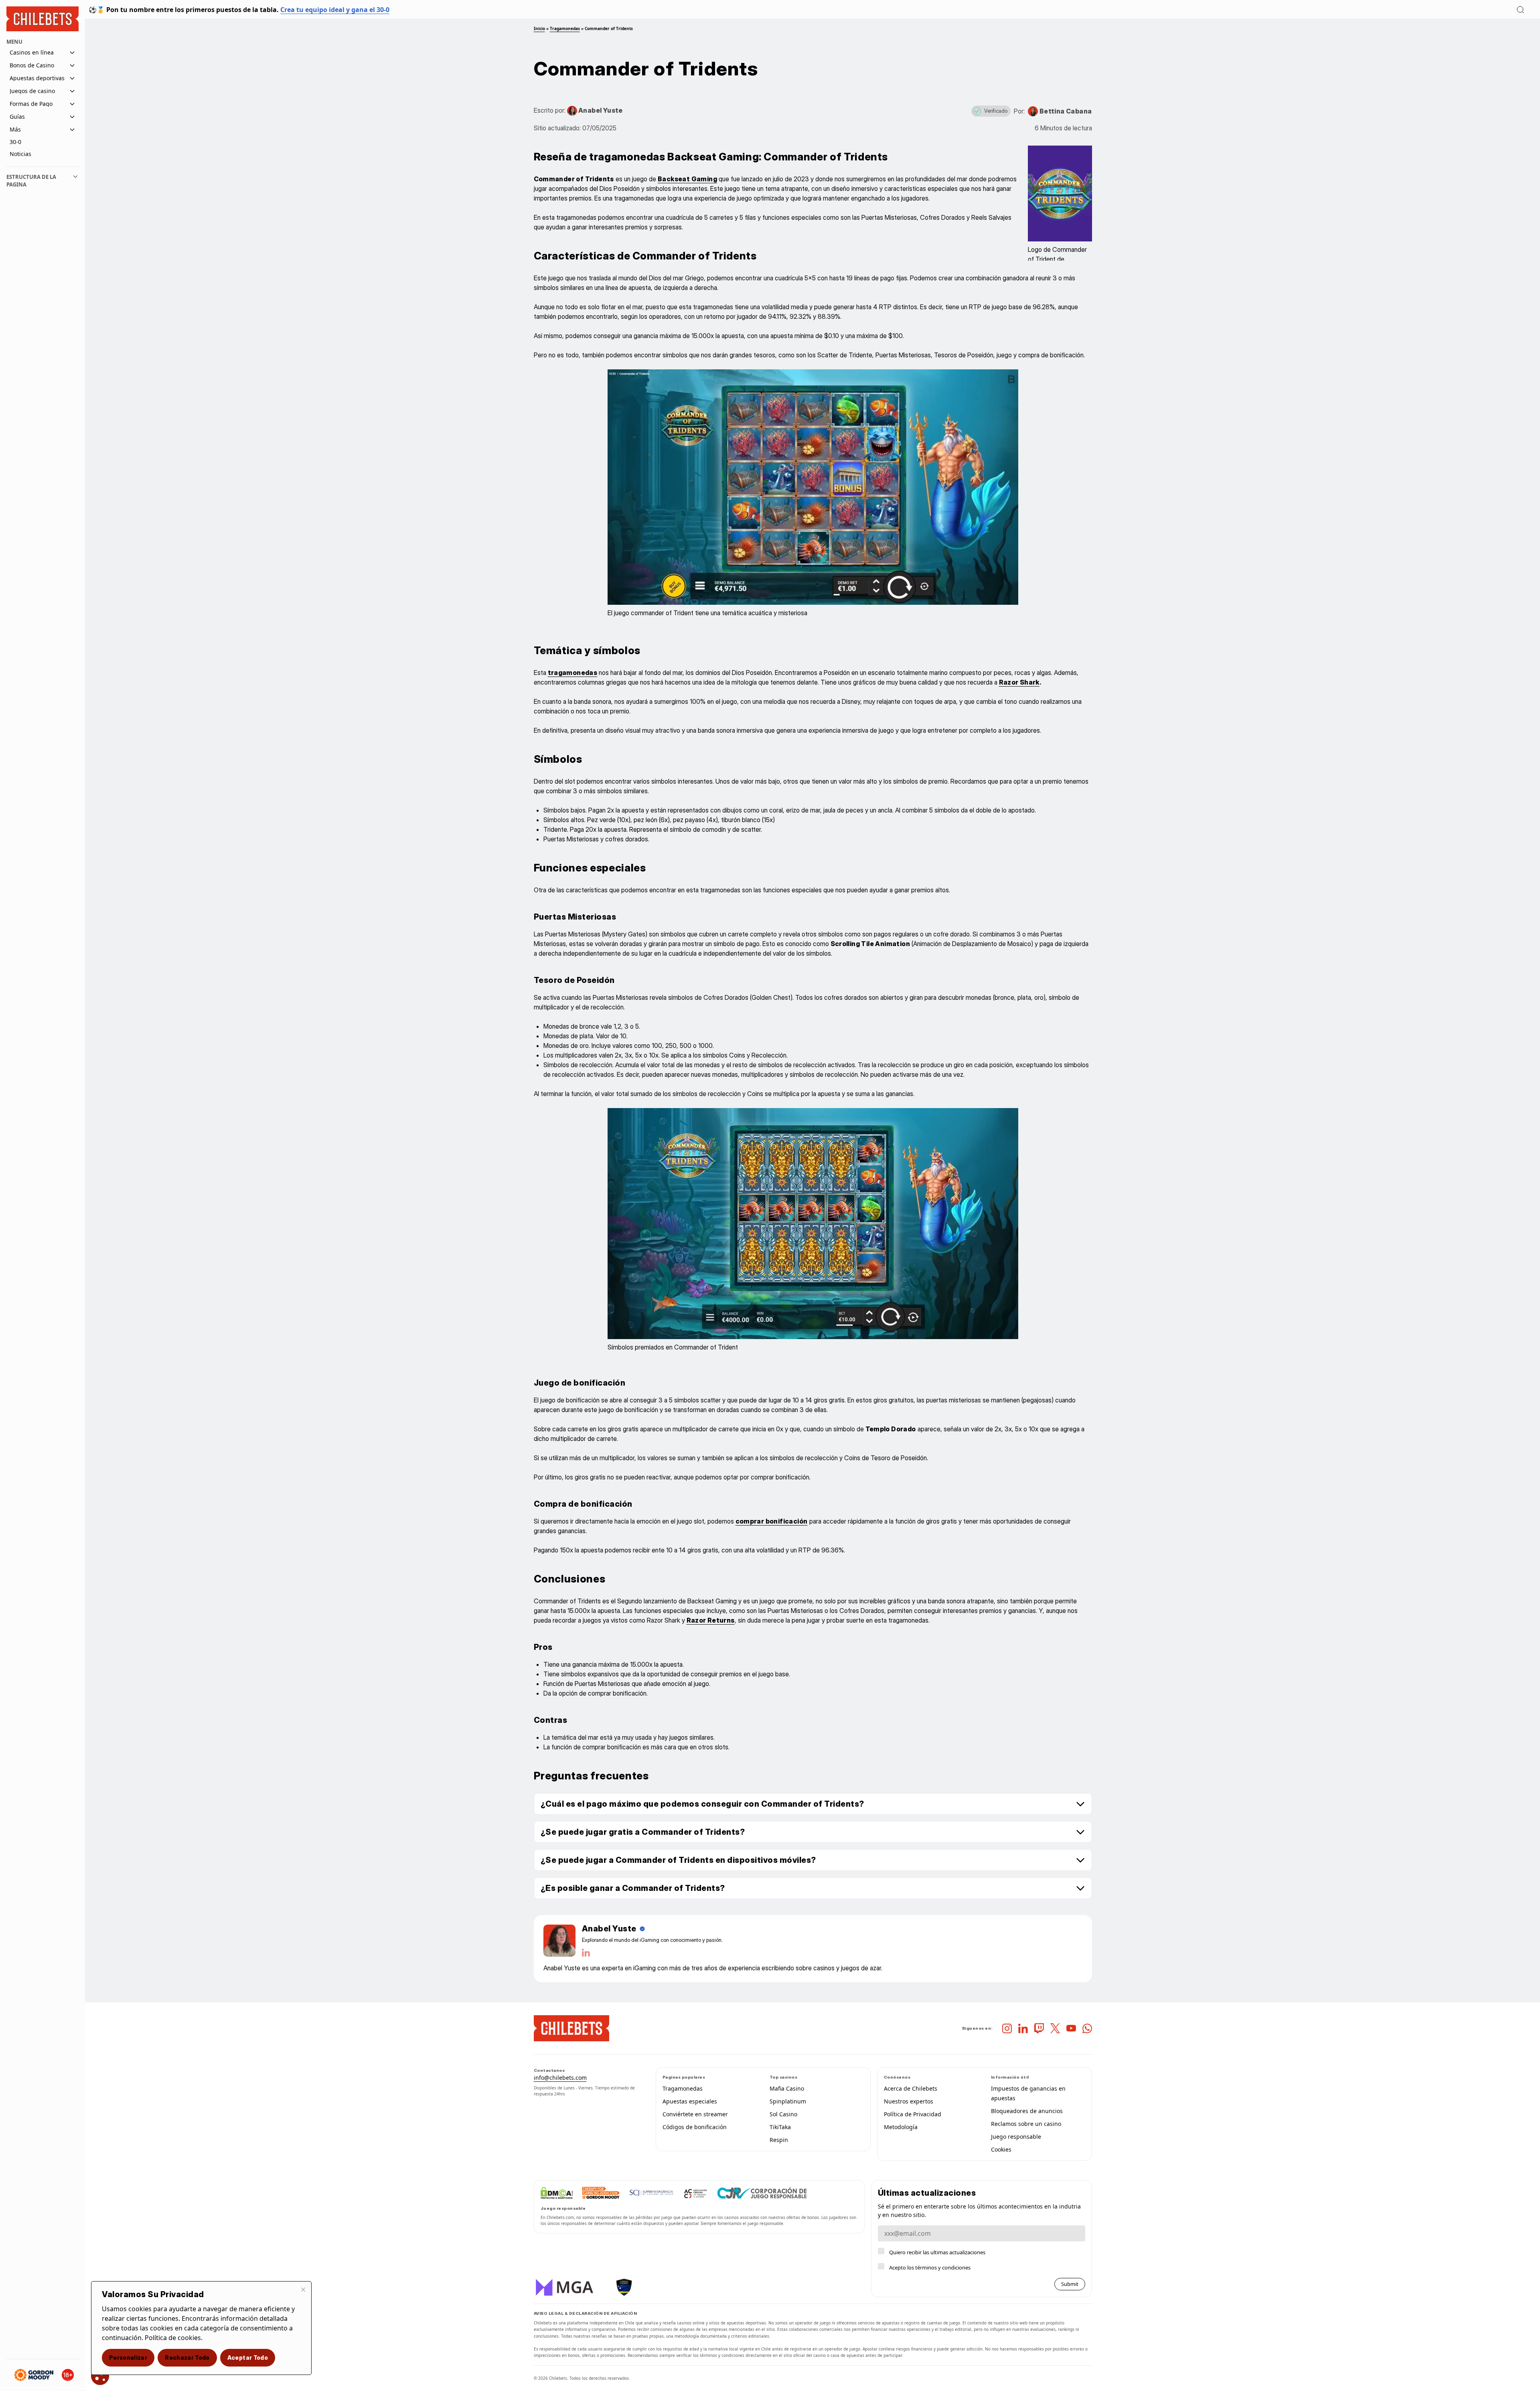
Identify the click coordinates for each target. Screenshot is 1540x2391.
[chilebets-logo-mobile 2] (571, 2028)
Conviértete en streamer (695, 2114)
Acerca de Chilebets (911, 2088)
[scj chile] (651, 2193)
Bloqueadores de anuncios (1027, 2111)
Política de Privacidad (913, 2114)
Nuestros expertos (909, 2101)
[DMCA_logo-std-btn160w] (557, 2193)
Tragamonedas (565, 28)
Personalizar (128, 2358)
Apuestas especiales (690, 2101)
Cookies (1001, 2149)
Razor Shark (1019, 682)
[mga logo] (566, 2287)
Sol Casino (783, 2114)
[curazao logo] (624, 2287)
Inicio (539, 28)
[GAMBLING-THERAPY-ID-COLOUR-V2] (601, 2193)
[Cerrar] (303, 2290)
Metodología (901, 2127)
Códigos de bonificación (695, 2127)
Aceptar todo (248, 2358)
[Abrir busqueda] (1520, 10)
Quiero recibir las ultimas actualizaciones (937, 2252)
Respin (779, 2140)
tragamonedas (573, 673)
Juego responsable (1016, 2137)
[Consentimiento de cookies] (100, 2376)
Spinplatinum (788, 2101)
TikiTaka (780, 2127)
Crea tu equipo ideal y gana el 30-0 (335, 10)
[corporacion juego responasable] (762, 2193)
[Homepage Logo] (43, 19)
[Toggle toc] (75, 181)
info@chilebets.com (560, 2078)
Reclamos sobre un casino (1026, 2124)
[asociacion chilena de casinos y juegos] (695, 2193)
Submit (1070, 2284)
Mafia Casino (787, 2088)
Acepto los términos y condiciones (930, 2267)
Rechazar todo (187, 2358)
